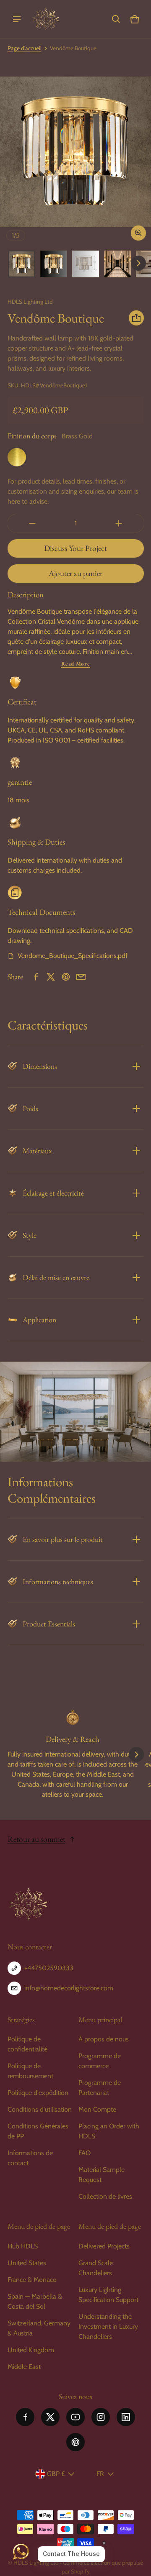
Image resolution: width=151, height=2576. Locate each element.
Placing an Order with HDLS (109, 2131)
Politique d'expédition (38, 2093)
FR (100, 2474)
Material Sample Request (102, 2175)
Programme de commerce (100, 2061)
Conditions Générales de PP (38, 2131)
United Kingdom (31, 2350)
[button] (116, 19)
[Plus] (119, 523)
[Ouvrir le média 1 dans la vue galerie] (22, 264)
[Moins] (32, 523)
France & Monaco (32, 2280)
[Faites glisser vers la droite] (138, 263)
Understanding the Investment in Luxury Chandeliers (108, 2326)
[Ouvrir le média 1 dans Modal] (75, 152)
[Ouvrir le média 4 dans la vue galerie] (86, 264)
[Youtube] (75, 2417)
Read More (76, 664)
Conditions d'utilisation (40, 2109)
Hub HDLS (23, 2246)
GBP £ (56, 2474)
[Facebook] (25, 2417)
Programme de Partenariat (100, 2088)
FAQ (85, 2153)
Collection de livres (105, 2196)
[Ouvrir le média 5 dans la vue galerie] (117, 264)
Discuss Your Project (75, 548)
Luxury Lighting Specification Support (108, 2295)
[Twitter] (50, 2417)
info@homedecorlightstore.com (69, 1988)
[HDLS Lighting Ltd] (46, 19)
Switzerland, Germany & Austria (39, 2328)
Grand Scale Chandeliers (96, 2268)
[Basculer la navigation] (17, 19)
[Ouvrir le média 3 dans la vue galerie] (54, 264)
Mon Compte (97, 2109)
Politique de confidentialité (27, 2044)
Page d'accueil (25, 48)
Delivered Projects (104, 2246)
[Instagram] (101, 2417)
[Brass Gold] (17, 457)
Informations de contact (30, 2158)
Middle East (24, 2367)
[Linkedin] (126, 2417)
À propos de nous (104, 2039)
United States (27, 2263)
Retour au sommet (36, 1839)
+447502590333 (49, 1968)
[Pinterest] (75, 2442)
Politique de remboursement (30, 2071)
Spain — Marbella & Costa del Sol (35, 2301)
